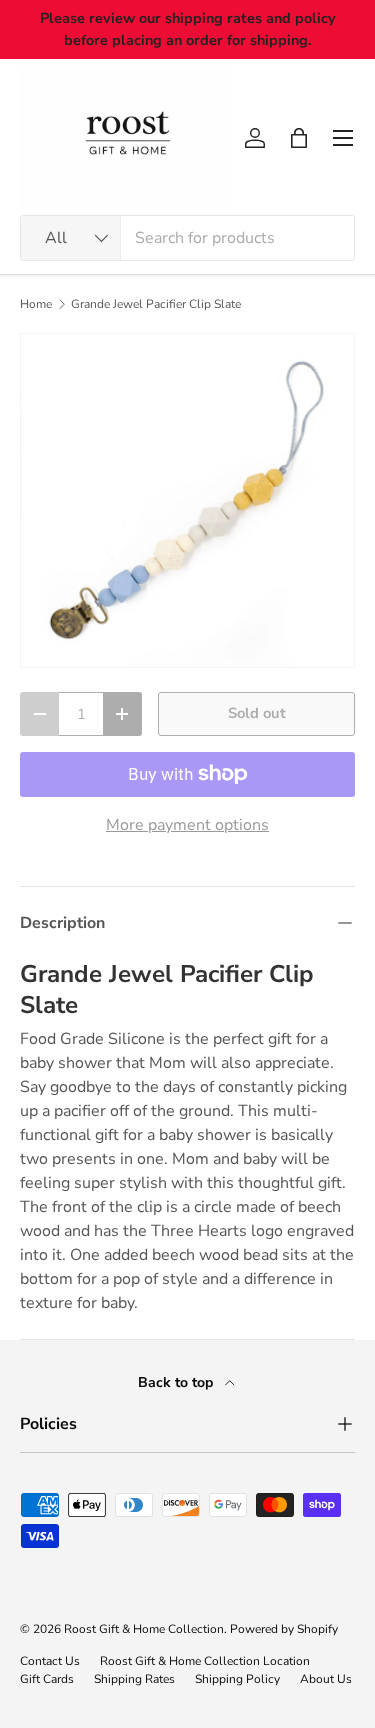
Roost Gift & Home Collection (144, 1629)
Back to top (177, 1382)
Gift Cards (47, 1679)
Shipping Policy (237, 1679)
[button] (299, 138)
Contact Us (50, 1661)
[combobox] (187, 238)
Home (36, 304)
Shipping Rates (134, 1679)
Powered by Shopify (284, 1629)
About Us (326, 1679)
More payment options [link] (187, 825)
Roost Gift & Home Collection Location (205, 1661)
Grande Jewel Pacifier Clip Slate (156, 304)
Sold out (257, 713)
